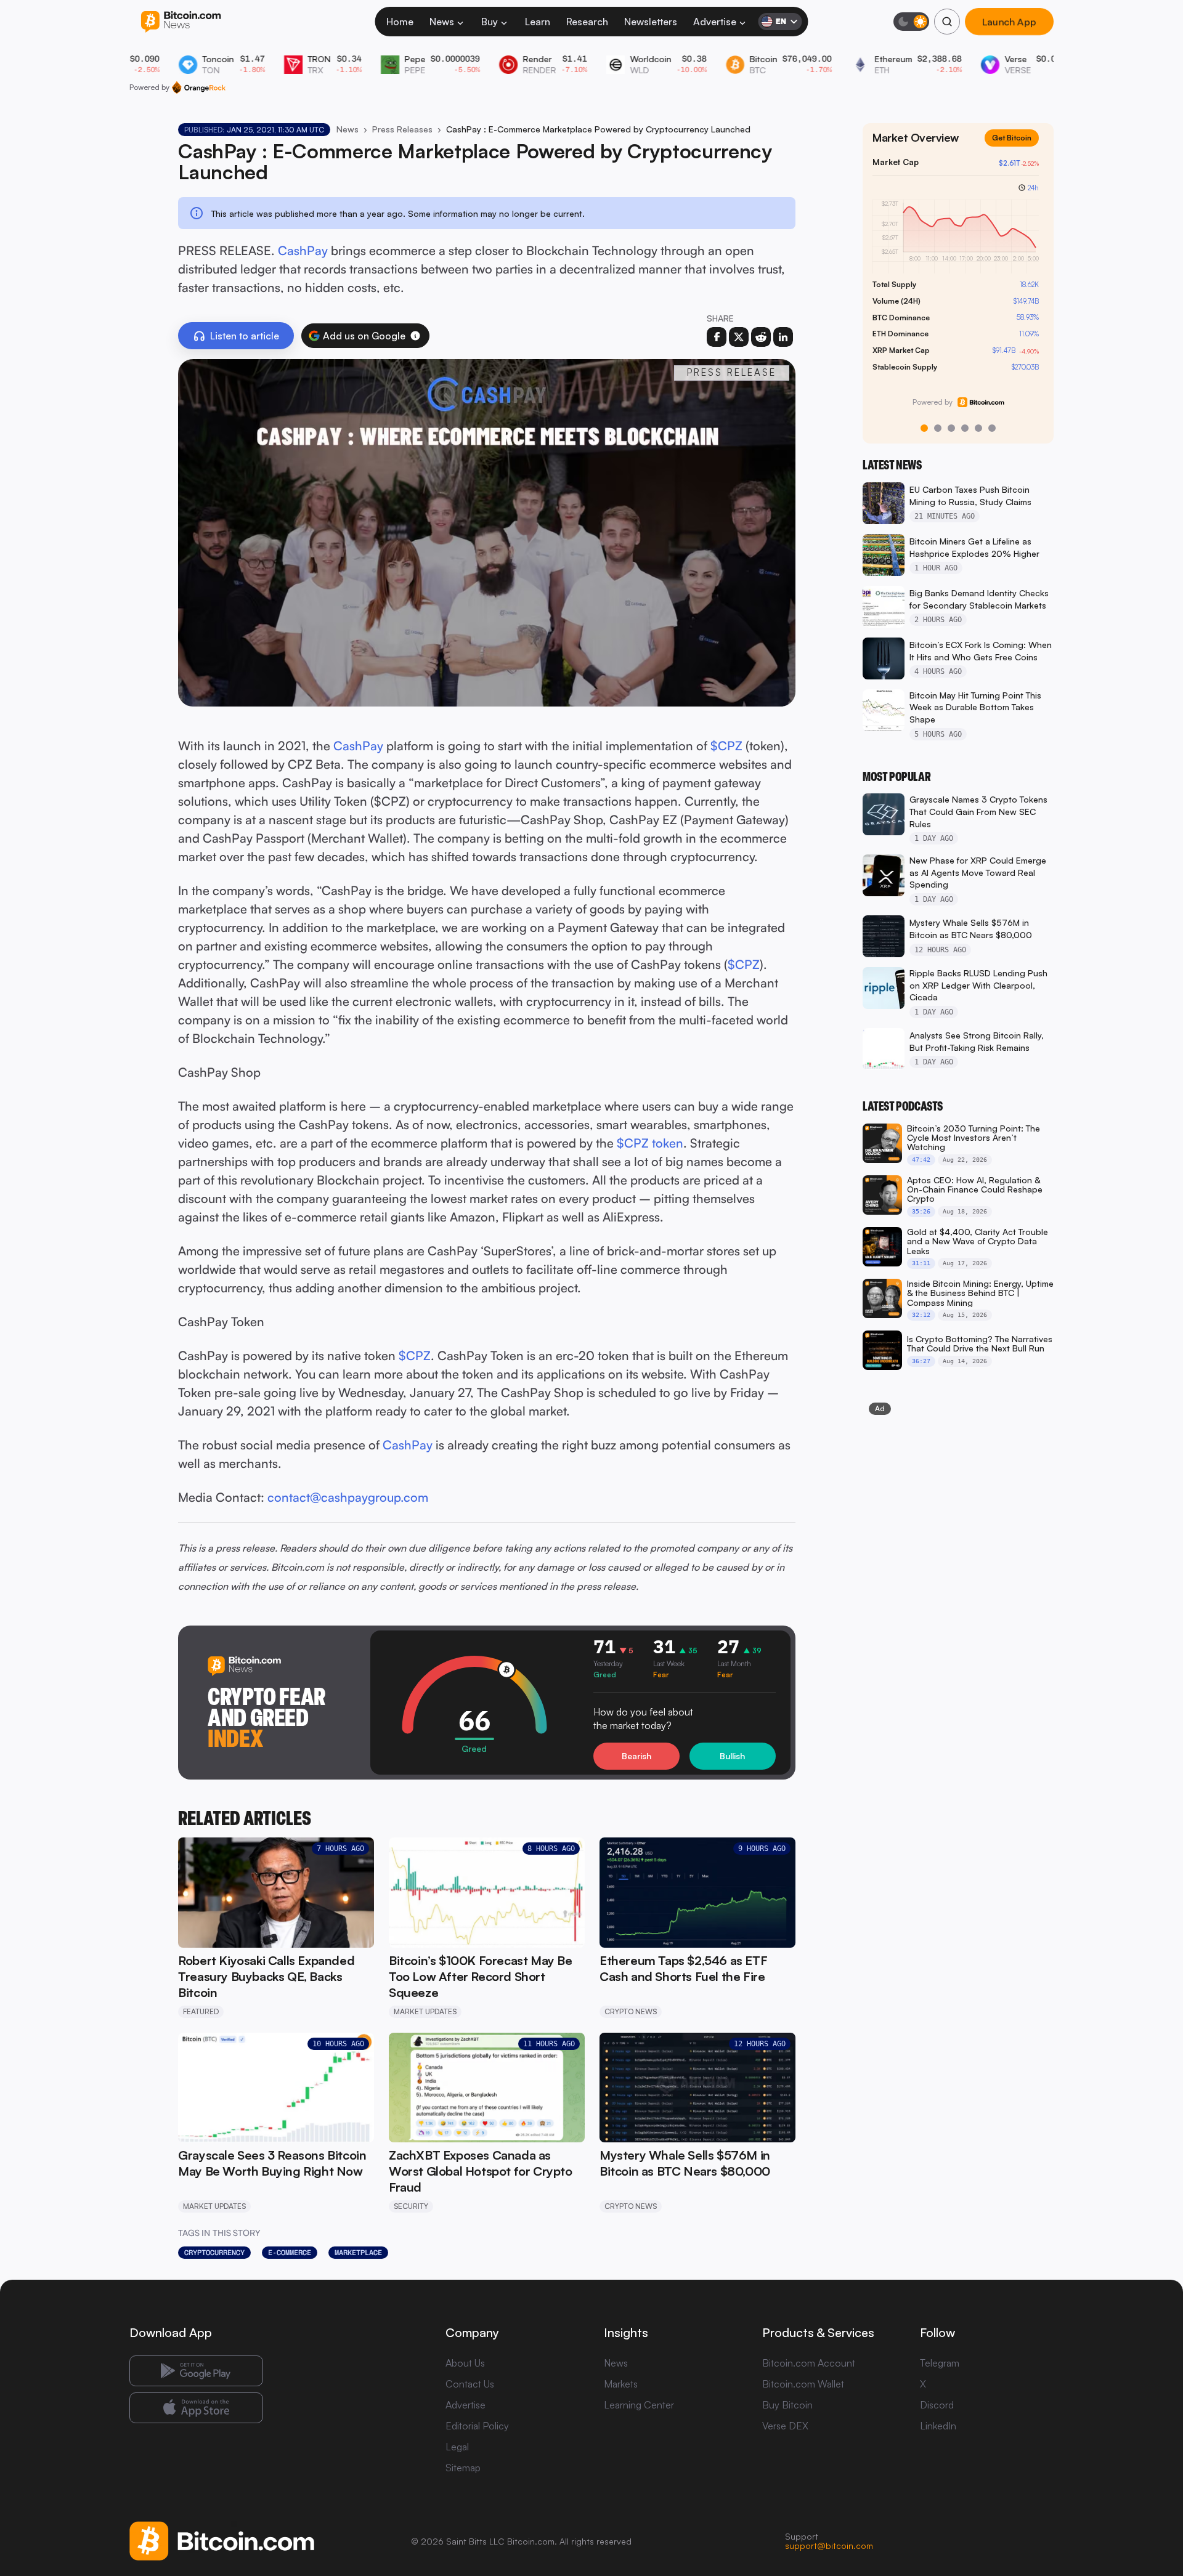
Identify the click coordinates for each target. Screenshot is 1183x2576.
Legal (457, 2447)
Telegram (940, 2363)
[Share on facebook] (717, 337)
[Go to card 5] (978, 428)
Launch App (1009, 22)
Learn (538, 22)
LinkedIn (938, 2426)
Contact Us (470, 2384)
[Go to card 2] (938, 428)
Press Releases (402, 129)
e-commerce (290, 2253)
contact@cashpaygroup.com (348, 1497)
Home (400, 22)
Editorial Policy (477, 2426)
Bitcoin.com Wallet (803, 2384)
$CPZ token (650, 1143)
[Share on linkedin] (783, 337)
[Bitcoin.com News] (181, 22)
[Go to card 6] (992, 428)
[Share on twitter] (739, 337)
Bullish (732, 1756)
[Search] (947, 22)
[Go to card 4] (965, 428)
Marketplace (358, 2253)
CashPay (303, 250)
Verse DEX (785, 2426)
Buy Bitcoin (787, 2405)
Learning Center (639, 2405)
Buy (490, 22)
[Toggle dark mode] (911, 22)
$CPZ (726, 746)
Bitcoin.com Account (809, 2363)
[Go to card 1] (924, 428)
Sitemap (463, 2468)
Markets (621, 2384)
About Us (465, 2363)
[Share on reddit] (761, 337)
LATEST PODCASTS (903, 1106)
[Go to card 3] (951, 428)
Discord (937, 2405)
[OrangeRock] (199, 87)
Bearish (636, 1756)
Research (587, 22)
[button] (415, 336)
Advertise (715, 22)
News (442, 22)
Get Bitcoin (1017, 148)
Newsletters (651, 22)
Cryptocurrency (214, 2253)
